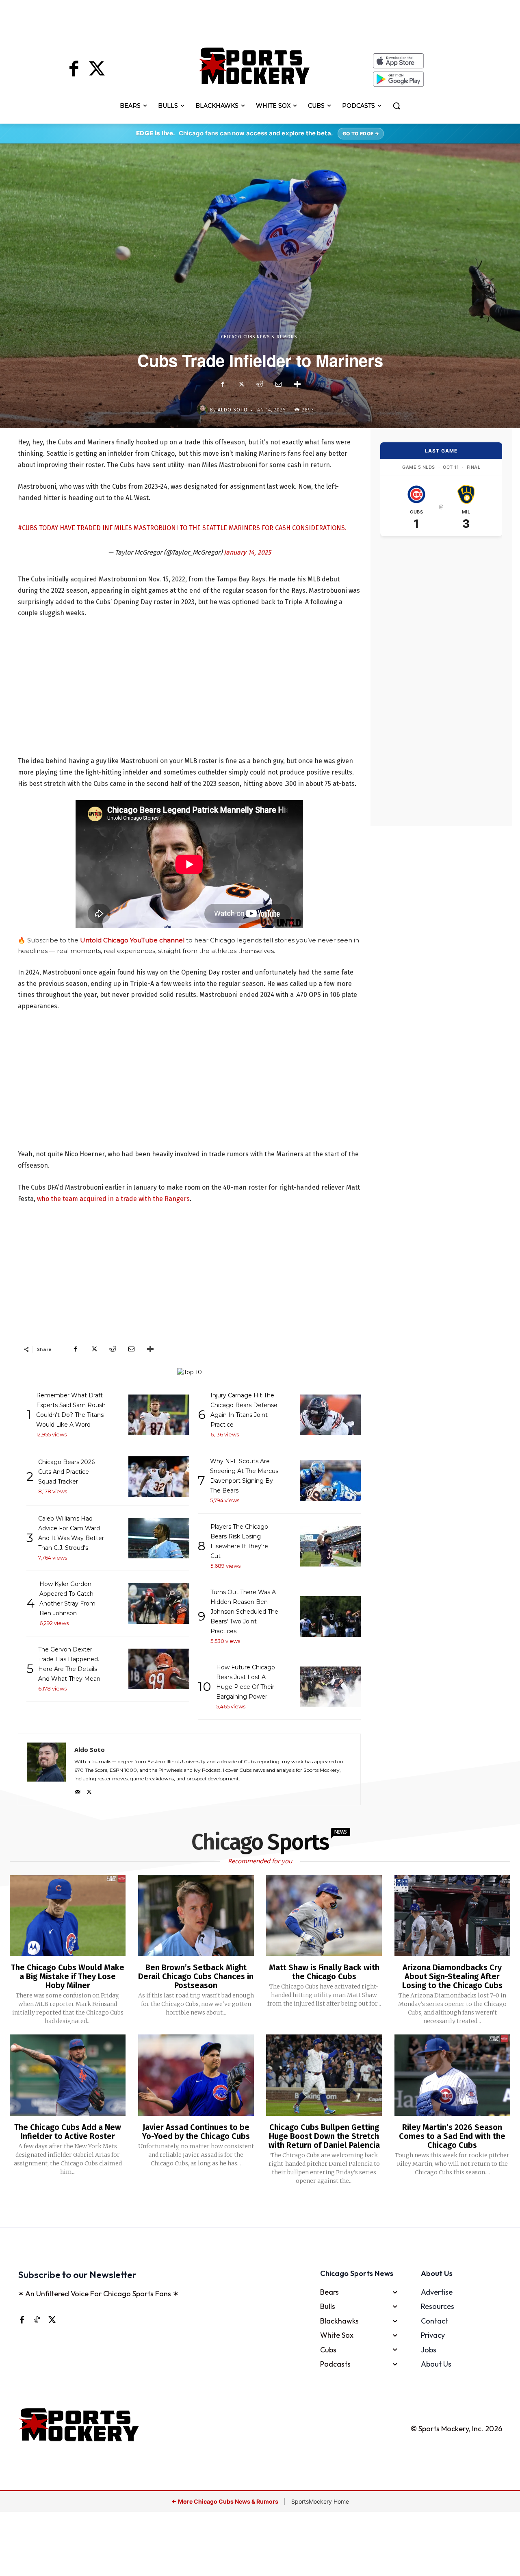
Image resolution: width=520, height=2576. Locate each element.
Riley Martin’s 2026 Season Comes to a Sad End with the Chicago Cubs (452, 2136)
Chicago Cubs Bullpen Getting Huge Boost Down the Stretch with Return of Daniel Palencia (324, 2136)
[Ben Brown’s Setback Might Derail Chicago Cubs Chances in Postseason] (196, 1916)
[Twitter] (97, 70)
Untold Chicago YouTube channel (132, 940)
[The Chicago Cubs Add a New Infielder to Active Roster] (68, 2075)
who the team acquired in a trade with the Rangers (113, 1199)
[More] (297, 384)
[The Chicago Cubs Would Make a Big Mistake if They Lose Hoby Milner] (68, 1916)
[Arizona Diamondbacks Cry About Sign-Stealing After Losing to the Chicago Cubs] (452, 1916)
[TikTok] (37, 2319)
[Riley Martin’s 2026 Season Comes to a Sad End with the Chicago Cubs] (452, 2075)
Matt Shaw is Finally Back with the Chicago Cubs (324, 1972)
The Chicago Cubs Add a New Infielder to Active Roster (68, 2132)
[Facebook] (74, 70)
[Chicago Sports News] (255, 66)
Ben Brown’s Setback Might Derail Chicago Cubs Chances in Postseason (196, 1976)
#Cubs (28, 528)
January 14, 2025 (247, 552)
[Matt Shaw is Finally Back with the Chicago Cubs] (324, 1916)
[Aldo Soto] (204, 410)
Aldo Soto (233, 410)
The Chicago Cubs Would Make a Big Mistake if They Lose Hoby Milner (68, 1976)
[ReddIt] (260, 384)
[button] (396, 106)
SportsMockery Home (320, 2501)
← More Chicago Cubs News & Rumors (225, 2501)
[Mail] (77, 1790)
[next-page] (270, 2207)
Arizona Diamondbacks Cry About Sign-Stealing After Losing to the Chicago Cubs (452, 1976)
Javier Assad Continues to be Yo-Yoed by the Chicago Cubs (196, 2132)
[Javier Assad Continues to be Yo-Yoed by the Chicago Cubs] (196, 2075)
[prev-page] (247, 2207)
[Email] (278, 384)
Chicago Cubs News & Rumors (259, 337)
